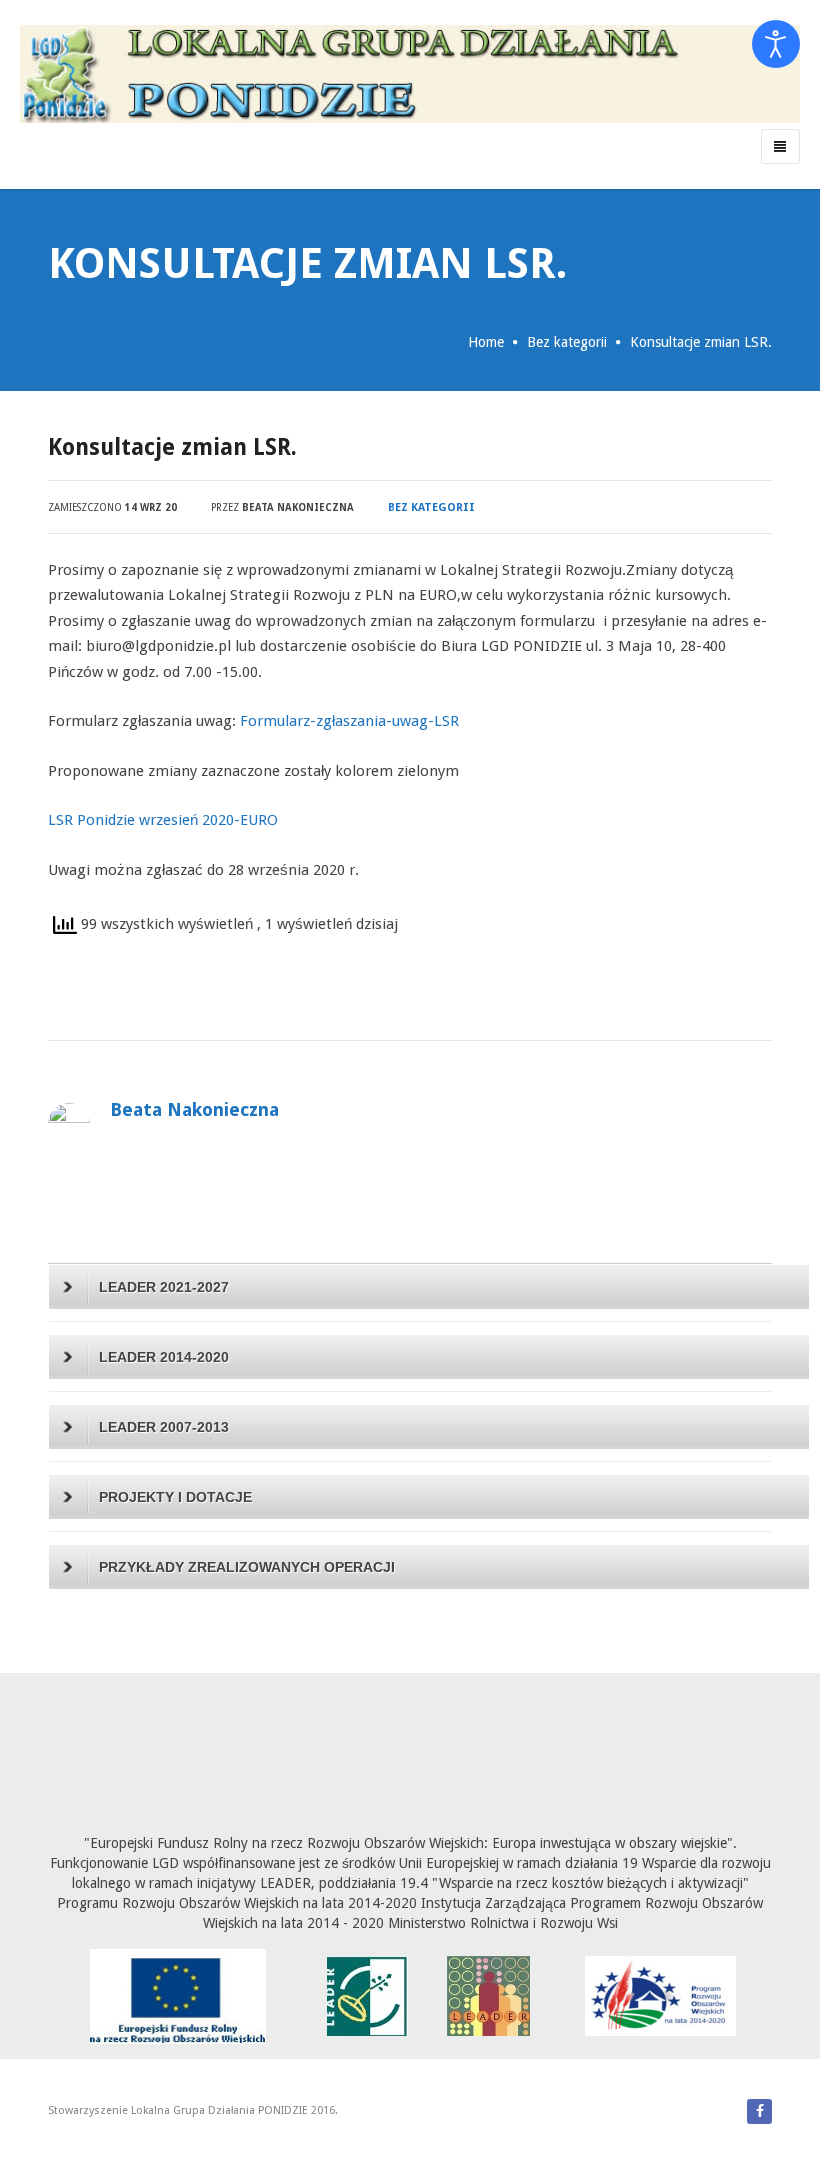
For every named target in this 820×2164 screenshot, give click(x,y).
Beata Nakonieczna (298, 507)
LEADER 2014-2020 (164, 1357)
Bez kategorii (567, 342)
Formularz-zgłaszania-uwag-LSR (349, 721)
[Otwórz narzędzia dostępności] (776, 44)
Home (486, 342)
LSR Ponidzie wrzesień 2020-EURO (163, 820)
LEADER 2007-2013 (164, 1427)
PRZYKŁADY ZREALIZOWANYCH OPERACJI (247, 1567)
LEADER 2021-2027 (164, 1287)
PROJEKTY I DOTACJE (175, 1497)
